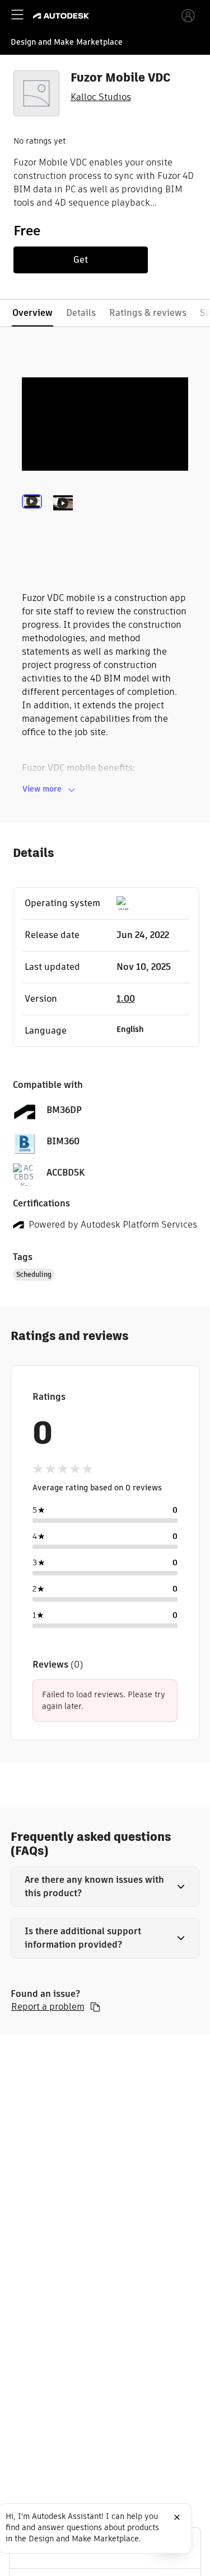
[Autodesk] (62, 16)
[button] (105, 1887)
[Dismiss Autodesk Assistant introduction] (177, 2517)
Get (81, 260)
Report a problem (48, 2007)
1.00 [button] (126, 999)
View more (42, 789)
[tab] (34, 518)
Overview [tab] (32, 313)
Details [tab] (81, 313)
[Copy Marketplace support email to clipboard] (95, 2007)
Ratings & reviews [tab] (148, 313)
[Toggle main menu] (17, 15)
